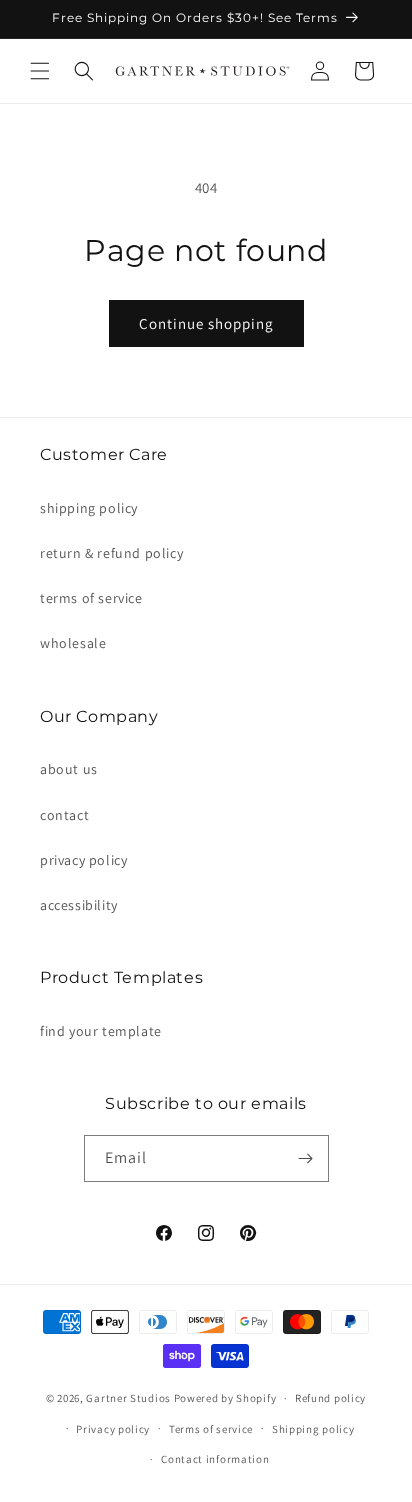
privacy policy (83, 860)
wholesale (73, 643)
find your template (101, 1031)
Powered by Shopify (225, 1398)
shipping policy (89, 508)
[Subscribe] (306, 1158)
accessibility (79, 905)
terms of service (91, 598)
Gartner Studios (128, 1398)
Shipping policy (313, 1429)
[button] (40, 71)
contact (64, 815)
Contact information (215, 1459)
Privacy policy (113, 1429)
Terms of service (211, 1429)
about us (69, 769)
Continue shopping (206, 323)
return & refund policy (111, 553)
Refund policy (330, 1398)
